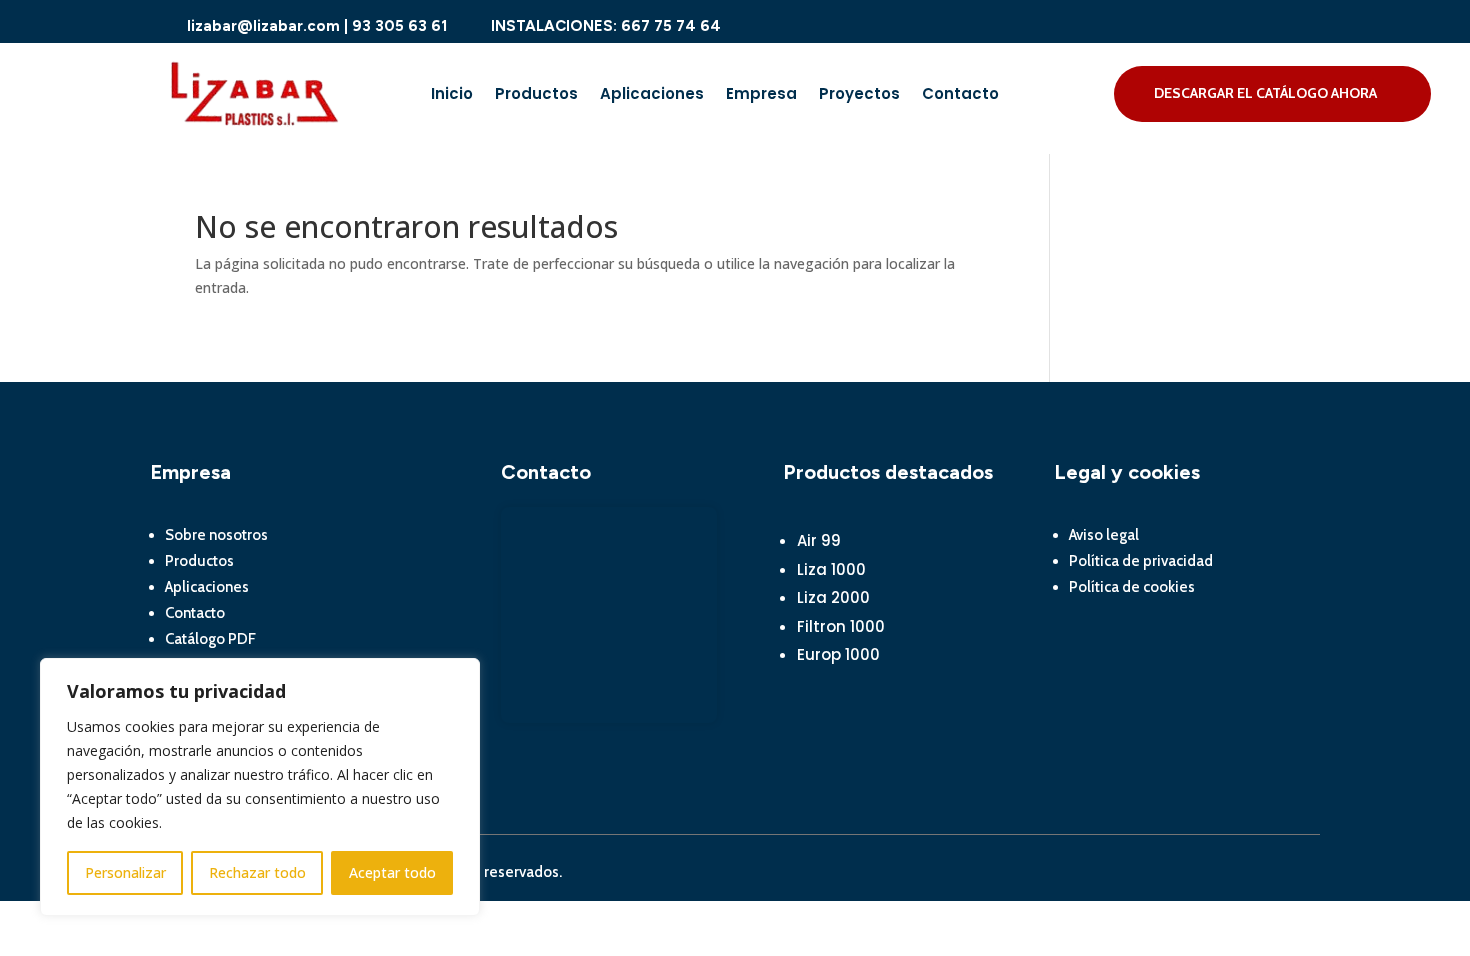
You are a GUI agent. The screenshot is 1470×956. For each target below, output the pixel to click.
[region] (260, 787)
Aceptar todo (392, 872)
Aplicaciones (652, 95)
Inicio (452, 95)
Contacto (960, 95)
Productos (536, 95)
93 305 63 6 (396, 26)
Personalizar (125, 872)
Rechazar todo (257, 872)
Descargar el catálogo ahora (1265, 93)
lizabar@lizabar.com (263, 26)
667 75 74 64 (669, 26)
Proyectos (859, 95)
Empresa (761, 95)
